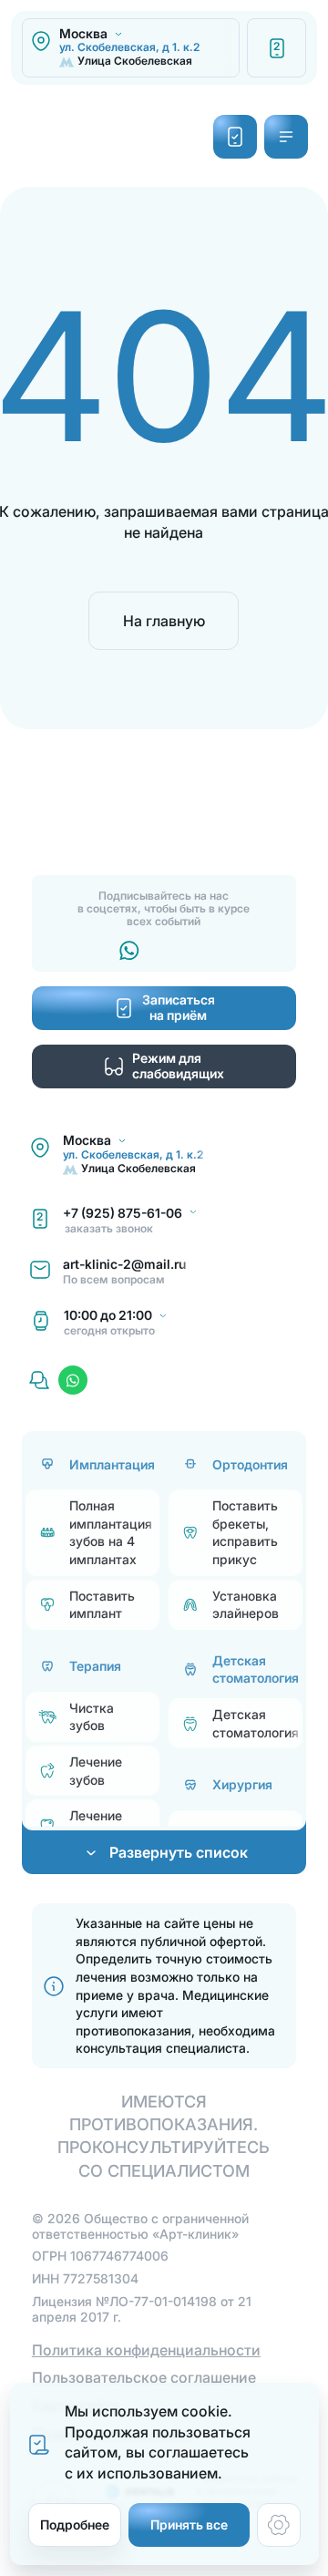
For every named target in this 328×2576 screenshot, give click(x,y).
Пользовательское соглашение (144, 2377)
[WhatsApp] (73, 1380)
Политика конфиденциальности (146, 2350)
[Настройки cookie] (279, 2525)
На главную (164, 621)
